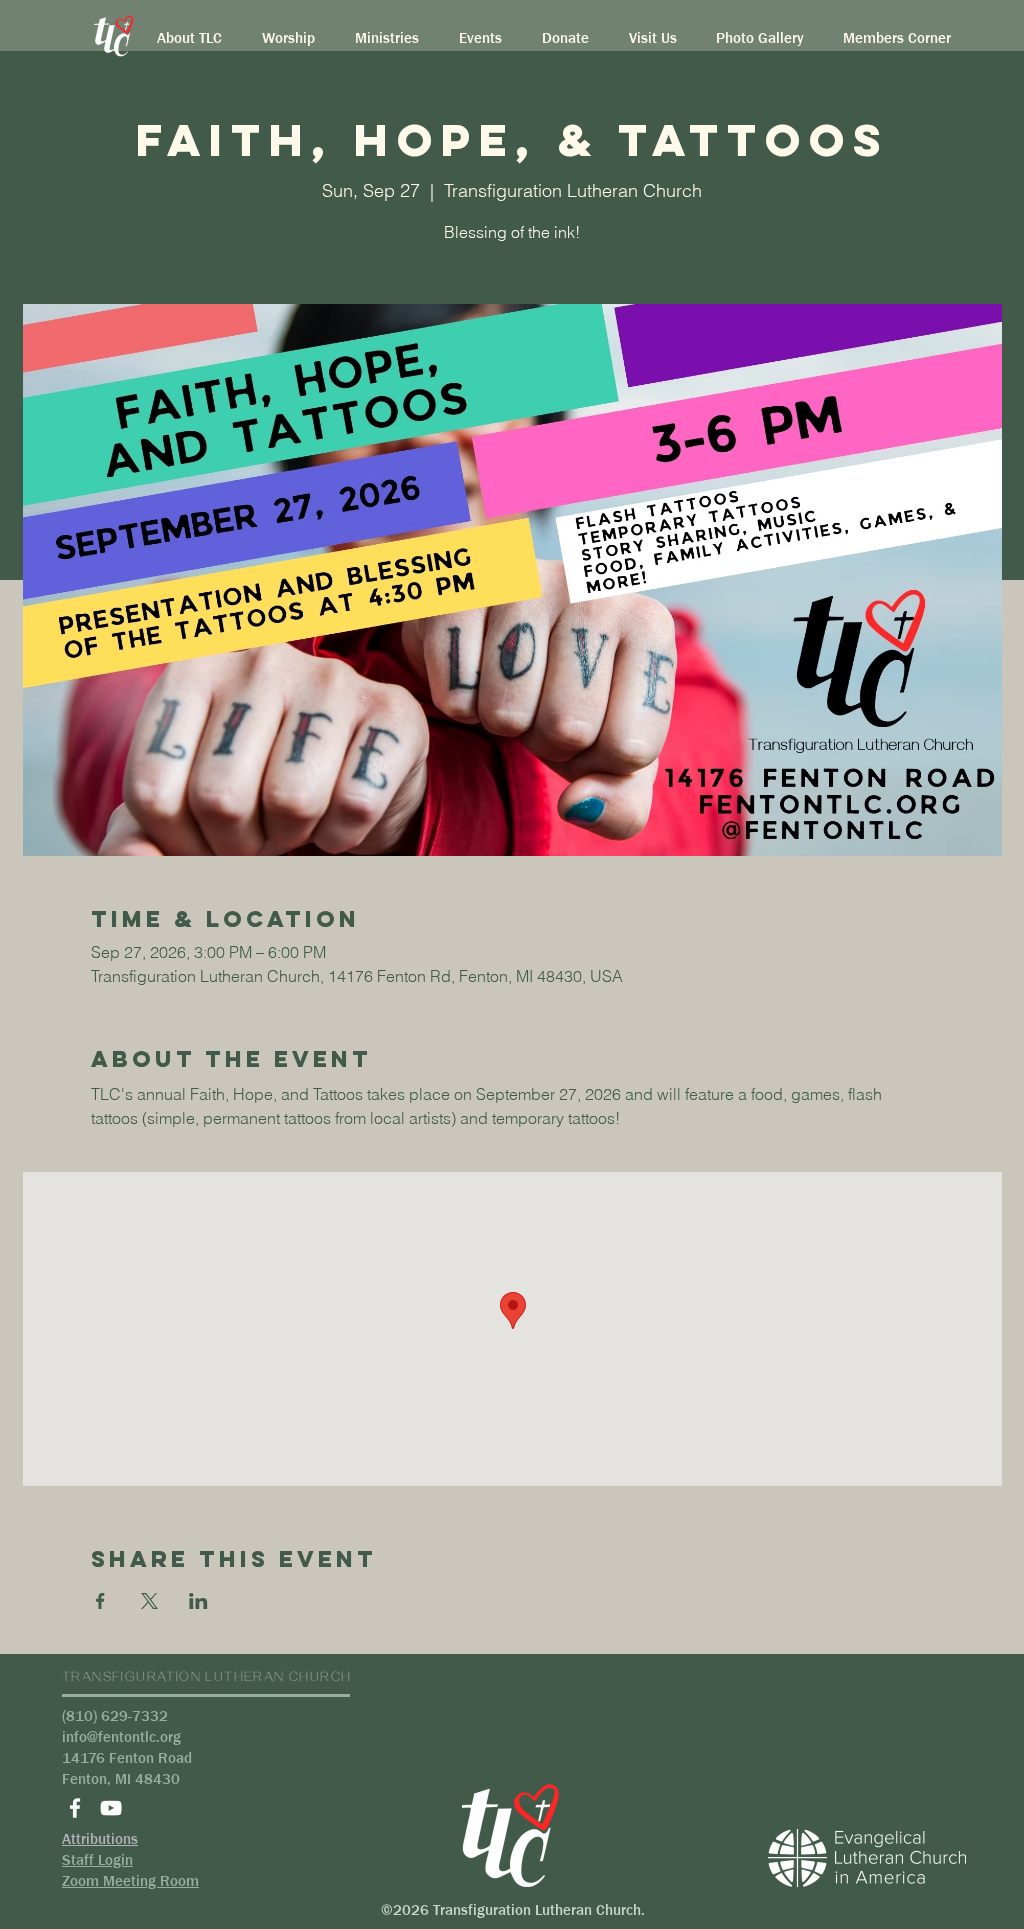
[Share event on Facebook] (100, 1601)
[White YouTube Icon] (111, 1808)
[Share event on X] (149, 1601)
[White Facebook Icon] (75, 1808)
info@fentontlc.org (121, 1737)
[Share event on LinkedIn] (198, 1601)
